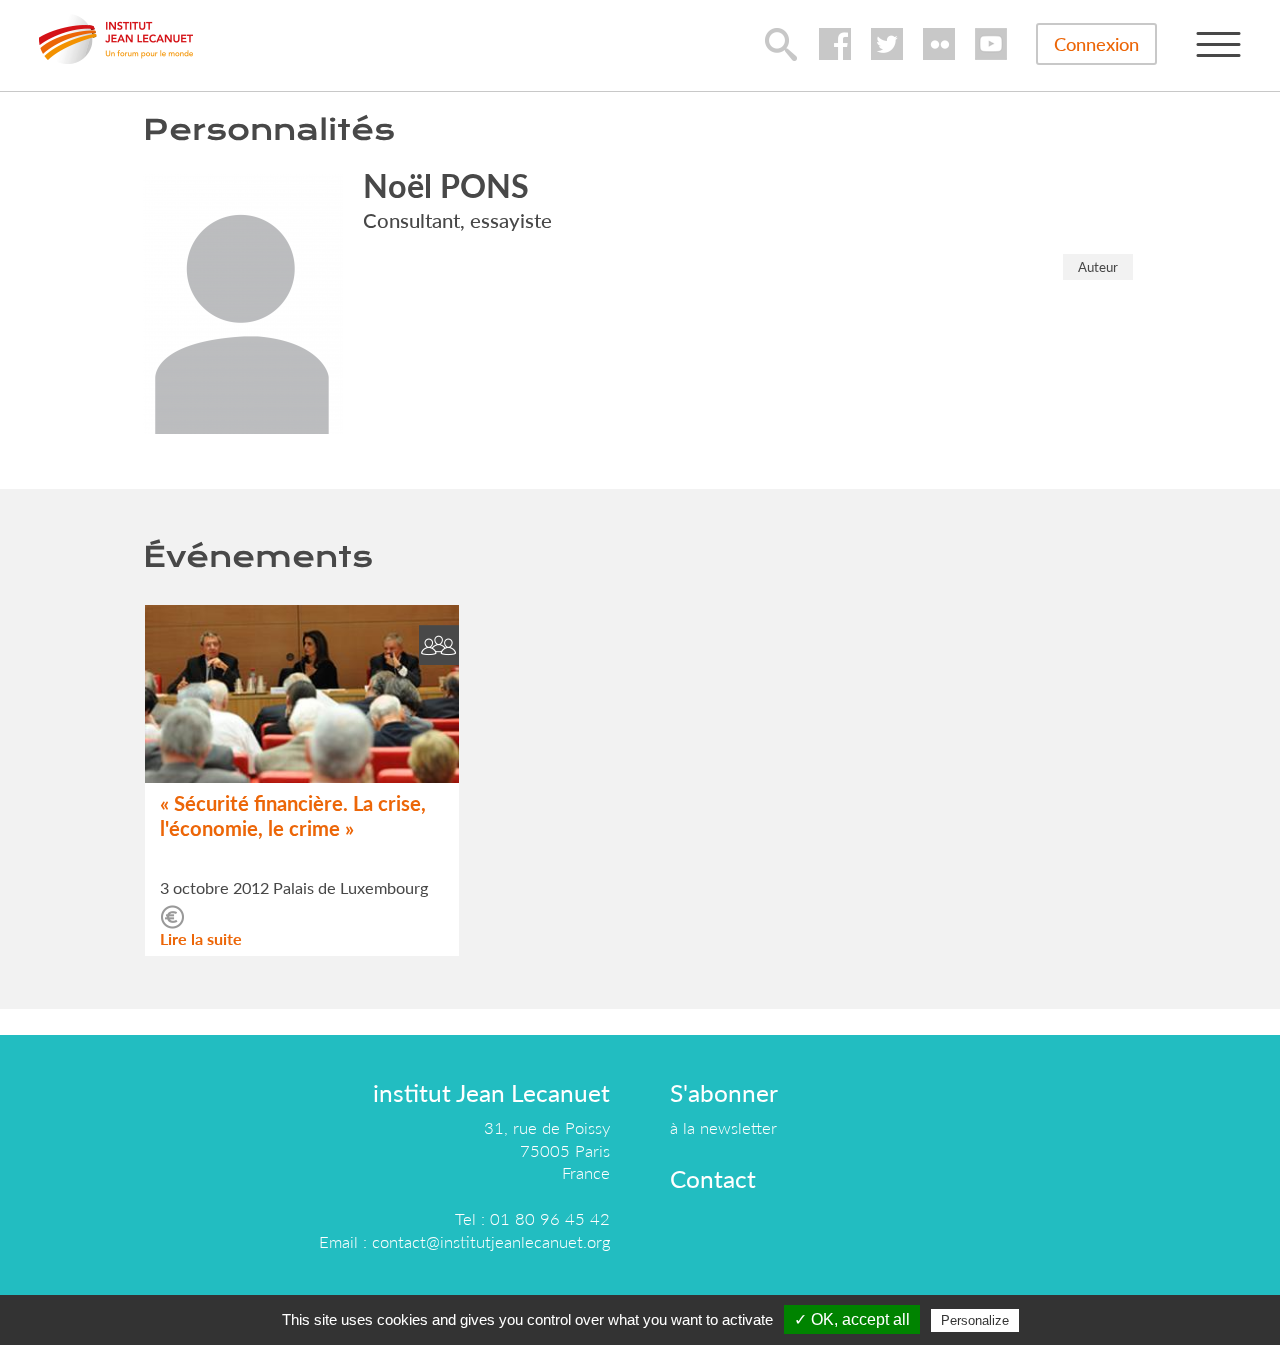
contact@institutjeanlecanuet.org (491, 1241)
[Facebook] (835, 44)
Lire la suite (201, 938)
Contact (713, 1178)
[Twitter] (887, 44)
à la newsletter (723, 1127)
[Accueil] (116, 39)
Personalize (975, 1320)
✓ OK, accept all (852, 1319)
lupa (781, 44)
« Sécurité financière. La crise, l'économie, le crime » (293, 815)
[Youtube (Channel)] (991, 44)
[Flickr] (939, 44)
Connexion (1096, 44)
